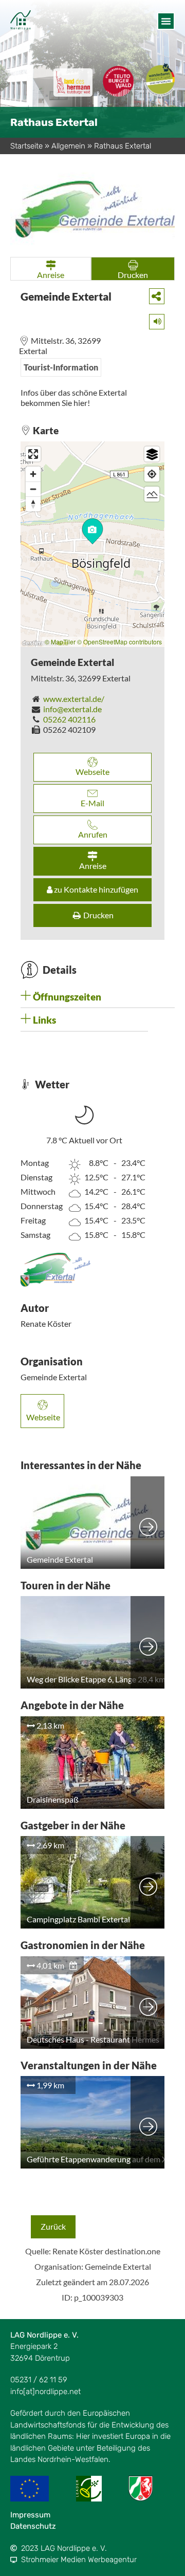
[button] (166, 21)
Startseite (26, 146)
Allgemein (68, 146)
